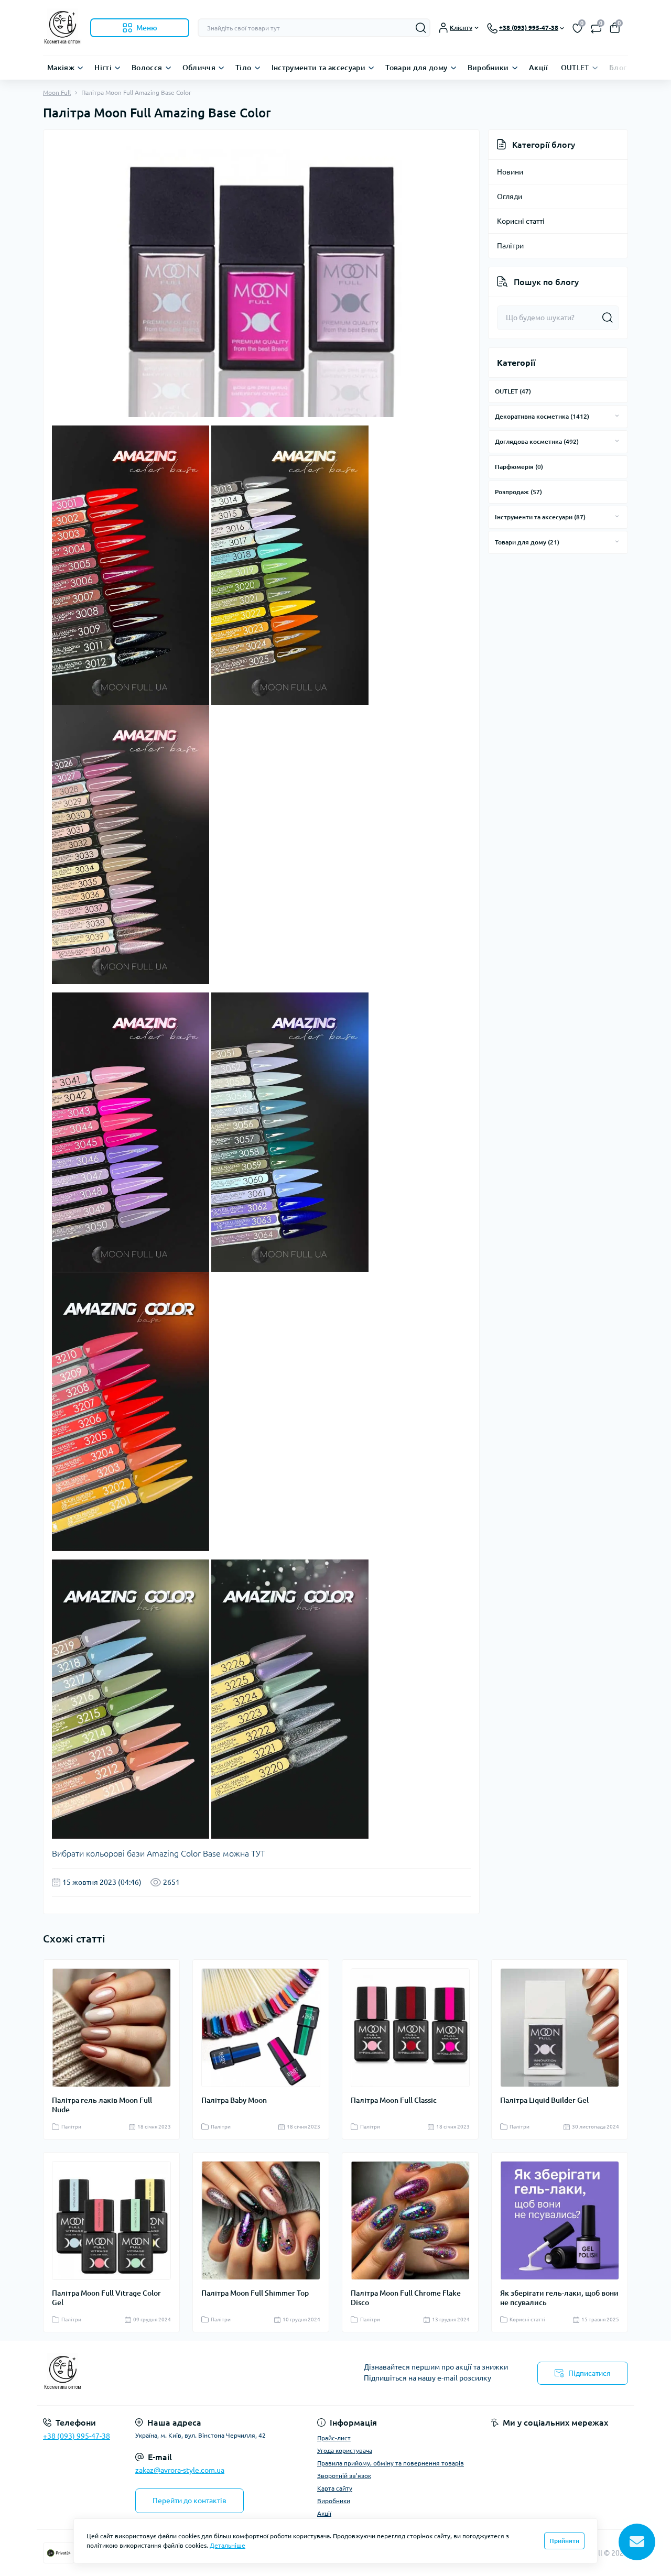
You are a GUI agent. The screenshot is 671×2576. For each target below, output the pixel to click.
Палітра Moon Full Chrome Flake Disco (406, 2298)
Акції (539, 68)
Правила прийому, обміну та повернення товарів (391, 2463)
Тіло (243, 68)
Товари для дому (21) (527, 542)
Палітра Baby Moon (234, 2100)
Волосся (147, 68)
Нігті (103, 68)
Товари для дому (416, 68)
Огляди (510, 197)
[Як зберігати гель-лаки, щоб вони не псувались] (560, 2220)
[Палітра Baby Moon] (261, 2028)
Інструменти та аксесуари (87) (540, 517)
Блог (618, 68)
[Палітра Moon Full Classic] (410, 2028)
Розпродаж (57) (518, 492)
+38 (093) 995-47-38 (77, 2436)
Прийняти (564, 2541)
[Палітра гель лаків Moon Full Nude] (111, 2028)
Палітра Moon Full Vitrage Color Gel (106, 2298)
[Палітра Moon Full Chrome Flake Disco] (410, 2220)
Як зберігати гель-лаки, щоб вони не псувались (559, 2298)
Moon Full (57, 92)
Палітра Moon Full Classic (394, 2100)
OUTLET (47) (513, 391)
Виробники (488, 68)
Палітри (510, 246)
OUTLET (575, 68)
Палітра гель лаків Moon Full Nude (102, 2105)
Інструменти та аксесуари (319, 68)
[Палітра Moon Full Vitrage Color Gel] (111, 2220)
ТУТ (258, 1853)
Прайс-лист (334, 2438)
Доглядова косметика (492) (537, 441)
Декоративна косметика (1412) (542, 416)
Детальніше (228, 2545)
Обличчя (199, 68)
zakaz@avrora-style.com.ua (180, 2470)
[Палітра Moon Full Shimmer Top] (261, 2220)
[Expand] (617, 416)
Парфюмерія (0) (519, 467)
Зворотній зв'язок (344, 2476)
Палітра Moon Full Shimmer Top (255, 2293)
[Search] (421, 28)
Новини (510, 172)
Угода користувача (345, 2451)
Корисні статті (521, 221)
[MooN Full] (186, 2373)
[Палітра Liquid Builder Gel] (560, 2028)
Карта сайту (335, 2488)
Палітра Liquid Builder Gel (544, 2100)
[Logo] (62, 28)
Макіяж (61, 68)
